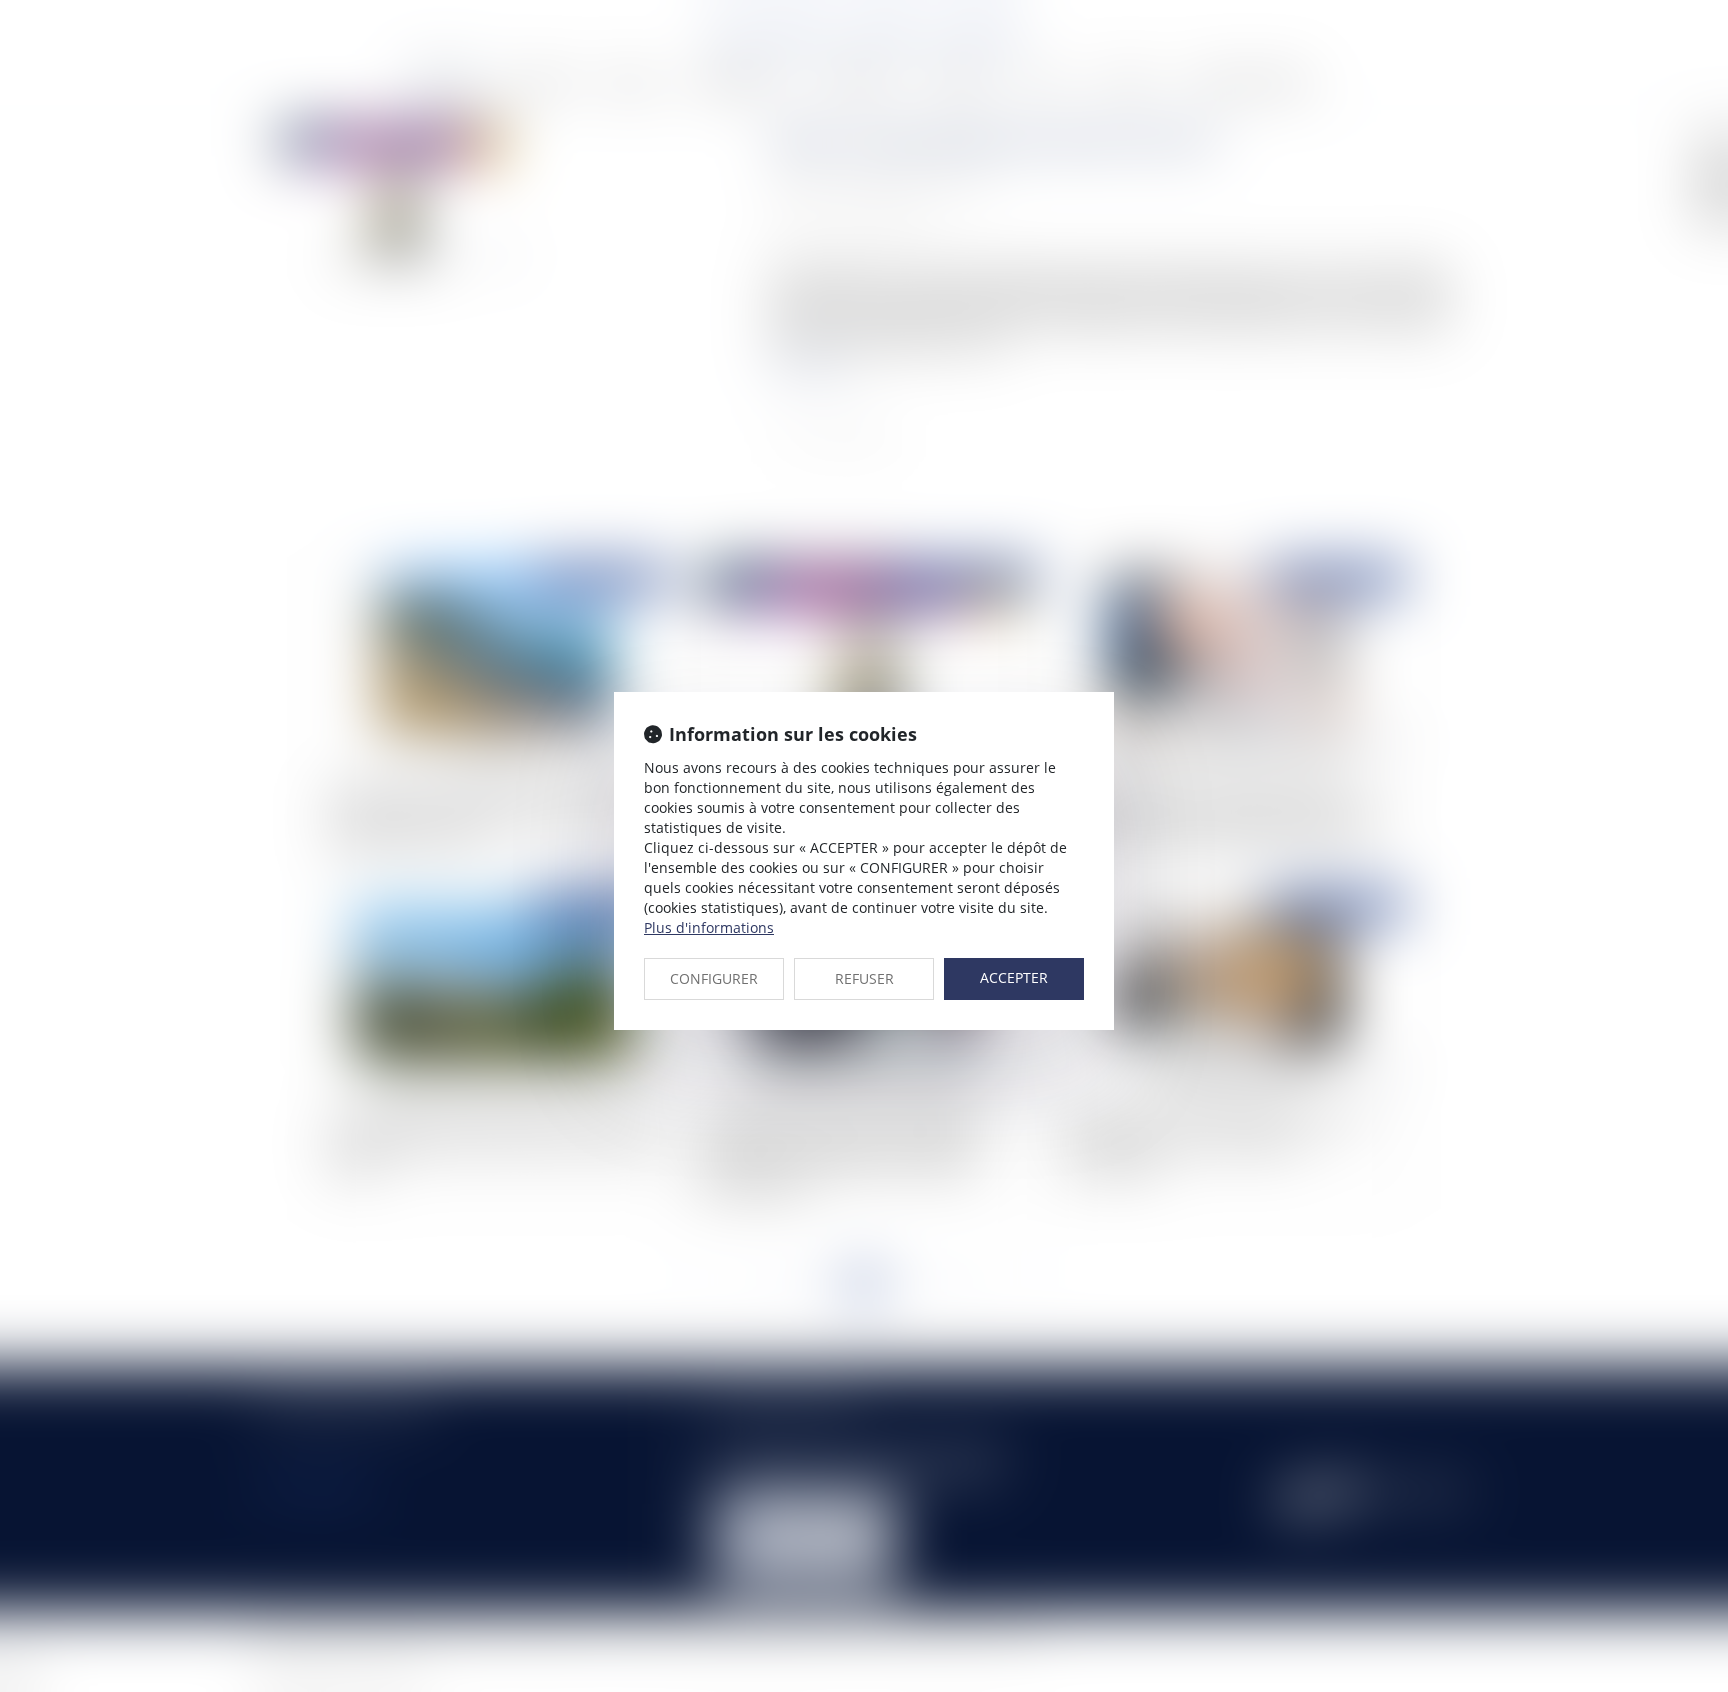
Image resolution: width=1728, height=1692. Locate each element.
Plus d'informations (709, 927)
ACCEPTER (1014, 977)
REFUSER (864, 978)
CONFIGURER (714, 978)
